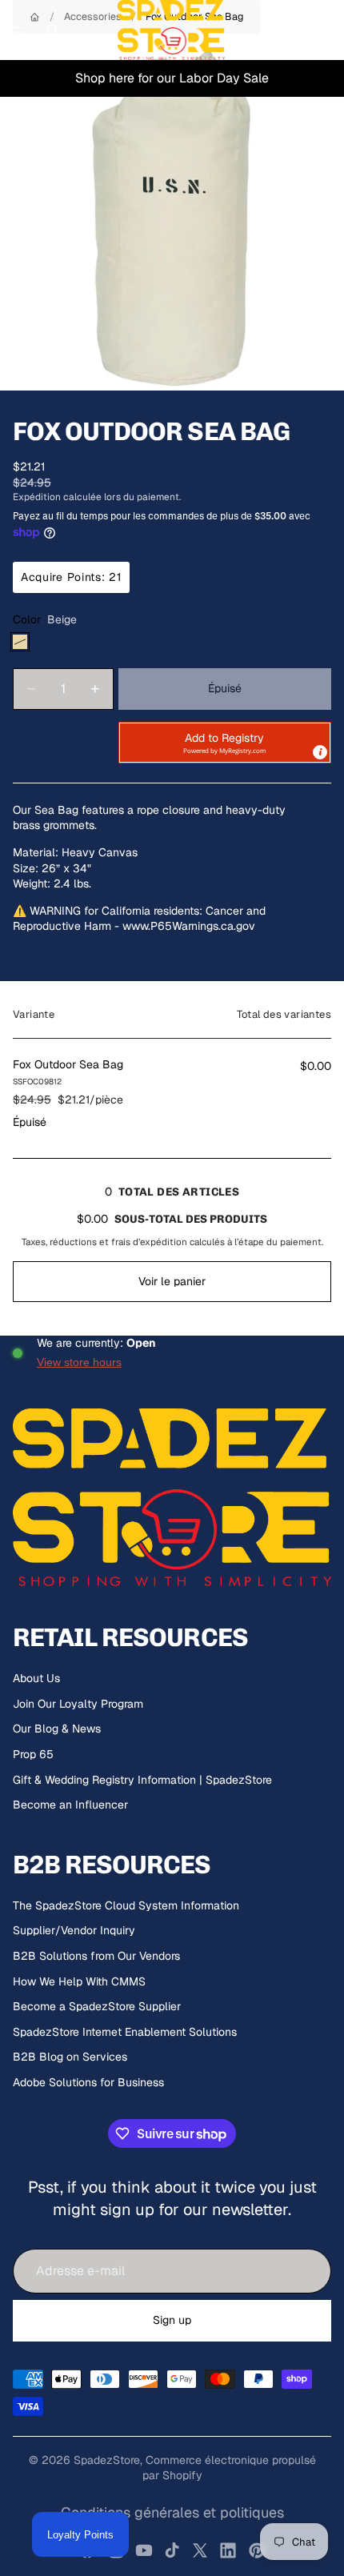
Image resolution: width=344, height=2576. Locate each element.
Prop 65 (33, 1754)
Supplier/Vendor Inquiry (74, 1930)
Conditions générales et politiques (172, 2512)
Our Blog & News (57, 1729)
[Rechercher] (53, 30)
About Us (36, 1678)
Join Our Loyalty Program (78, 1704)
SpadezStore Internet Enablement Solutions (125, 2032)
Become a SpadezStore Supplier (97, 2006)
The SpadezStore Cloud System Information (126, 1905)
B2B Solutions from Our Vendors (96, 1956)
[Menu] (18, 30)
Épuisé (225, 688)
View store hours (79, 1362)
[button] (225, 743)
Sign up (172, 2320)
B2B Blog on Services (70, 2057)
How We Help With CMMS (79, 1981)
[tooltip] (320, 752)
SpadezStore (107, 2460)
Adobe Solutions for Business (88, 2082)
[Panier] (325, 30)
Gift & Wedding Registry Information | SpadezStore (142, 1780)
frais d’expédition (149, 1242)
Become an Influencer (70, 1805)
